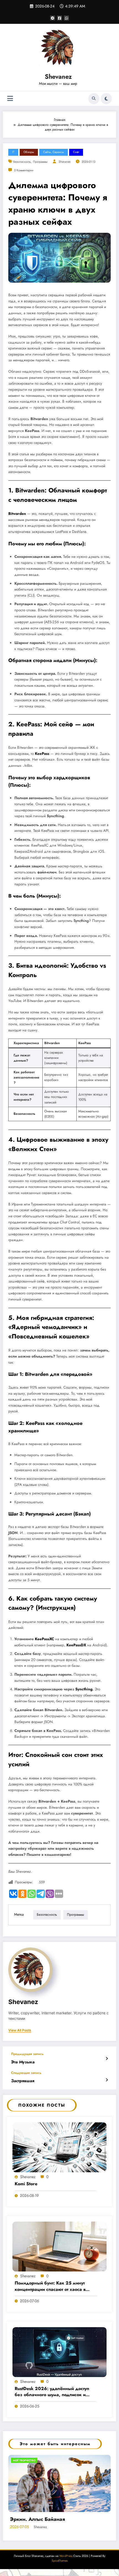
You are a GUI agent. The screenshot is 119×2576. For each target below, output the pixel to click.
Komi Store (26, 2184)
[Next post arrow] (107, 2080)
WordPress (66, 2556)
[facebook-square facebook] (59, 18)
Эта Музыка (23, 2062)
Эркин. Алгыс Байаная (37, 2519)
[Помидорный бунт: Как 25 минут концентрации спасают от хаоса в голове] (59, 2246)
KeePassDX (76, 1645)
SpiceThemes (60, 2561)
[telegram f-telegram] (53, 18)
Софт (76, 152)
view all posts (20, 2030)
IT (13, 152)
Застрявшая (23, 2081)
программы (40, 162)
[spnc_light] (106, 99)
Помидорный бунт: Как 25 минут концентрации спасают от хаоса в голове (50, 2286)
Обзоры (29, 152)
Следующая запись (26, 2073)
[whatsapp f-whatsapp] (66, 18)
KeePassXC (44, 1639)
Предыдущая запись (27, 2054)
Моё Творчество (24, 2460)
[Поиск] (94, 99)
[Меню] (10, 99)
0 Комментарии (24, 170)
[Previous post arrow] (107, 2059)
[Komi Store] (59, 2147)
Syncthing (81, 921)
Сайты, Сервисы (54, 152)
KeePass (42, 754)
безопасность (22, 162)
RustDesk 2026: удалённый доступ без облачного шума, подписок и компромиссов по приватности (52, 2392)
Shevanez (58, 76)
